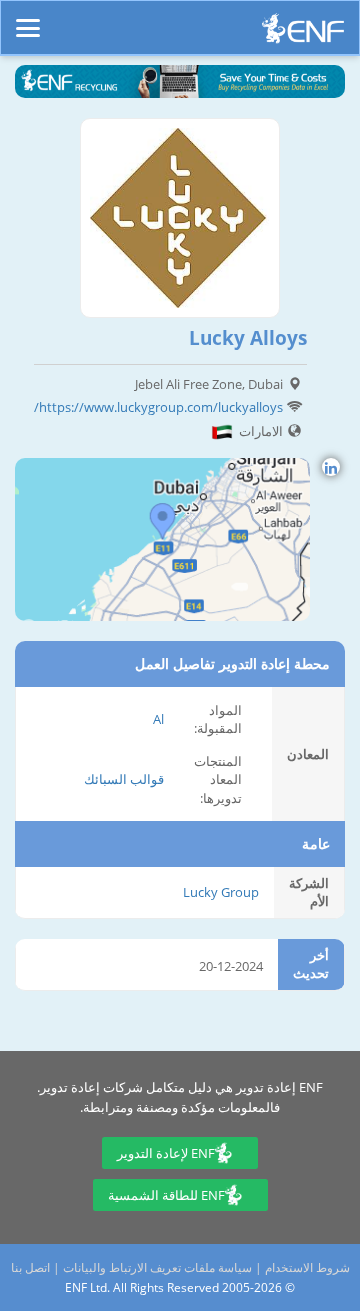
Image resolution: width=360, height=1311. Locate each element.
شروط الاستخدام (307, 1267)
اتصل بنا (30, 1267)
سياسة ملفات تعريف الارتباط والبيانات (157, 1267)
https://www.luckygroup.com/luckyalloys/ (158, 407)
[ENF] (303, 33)
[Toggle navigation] (28, 19)
